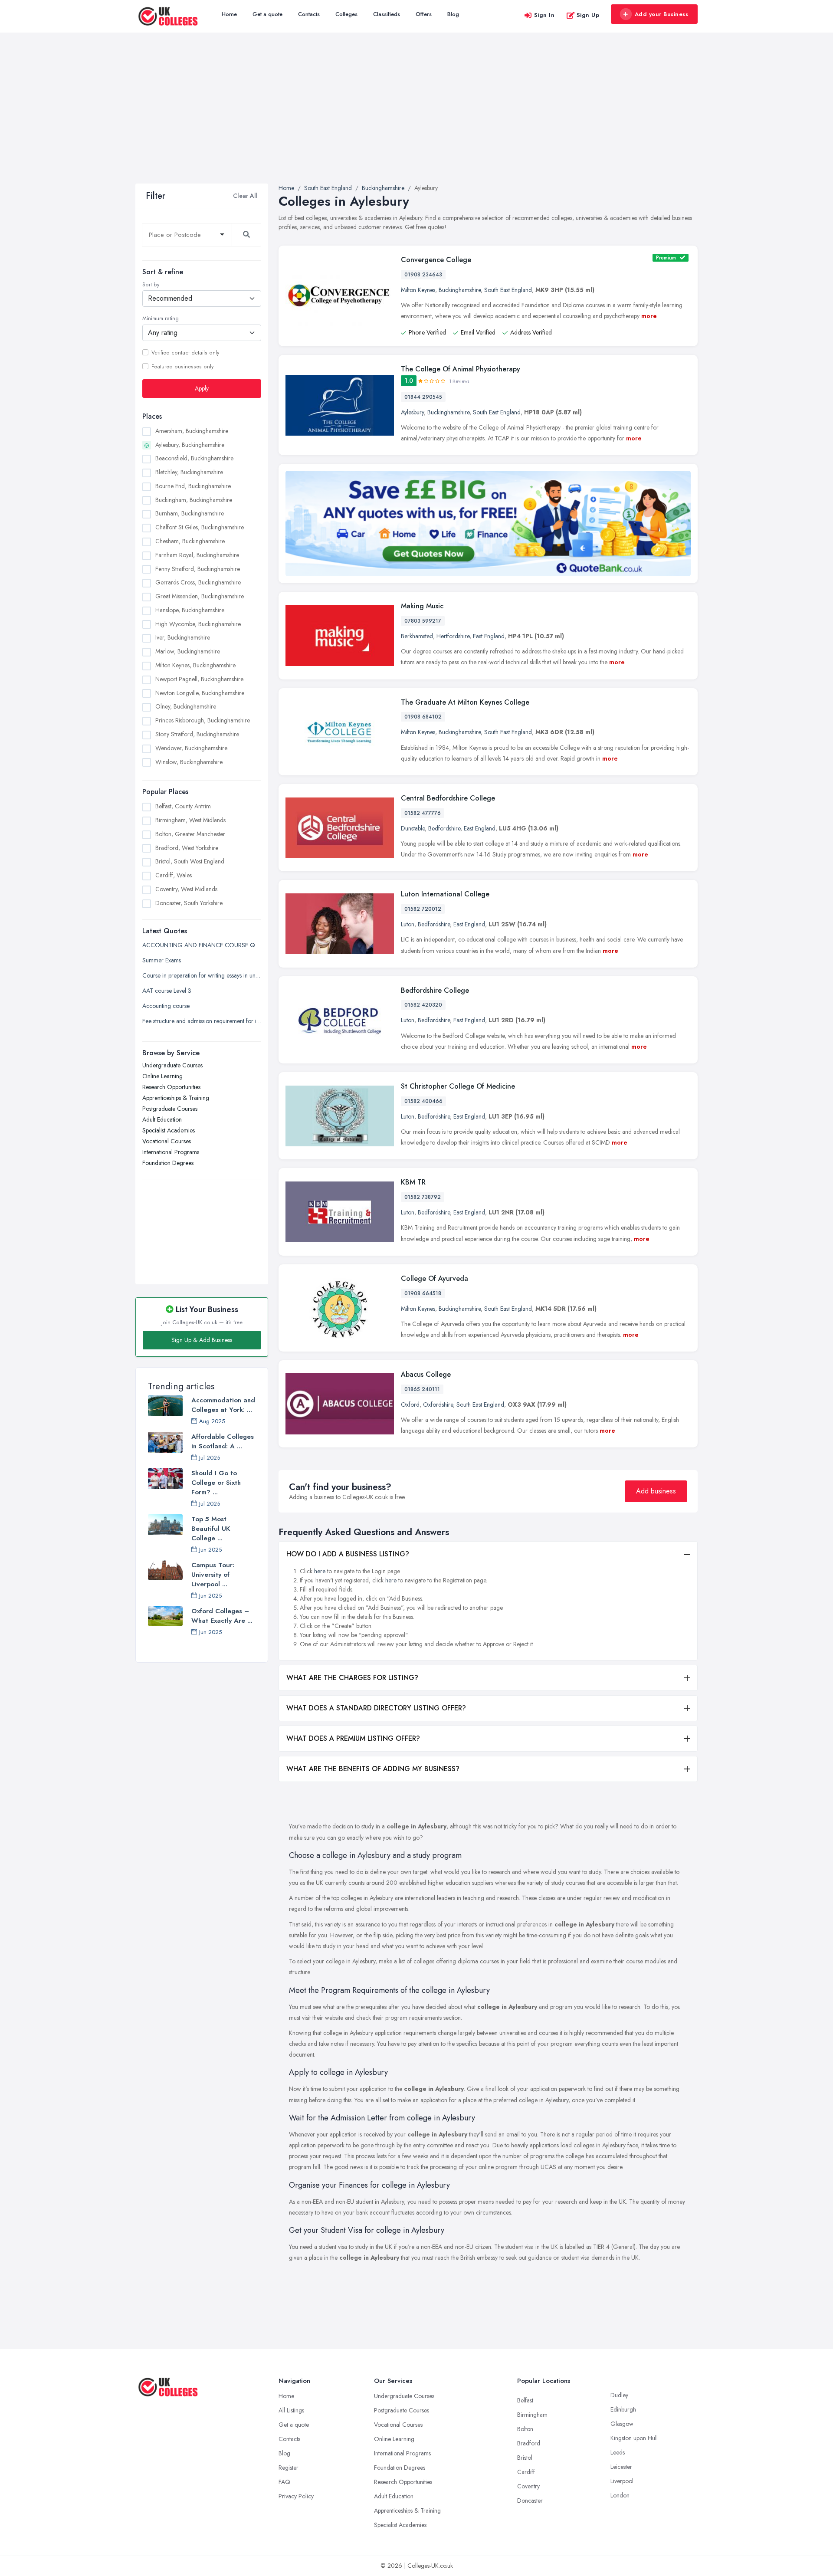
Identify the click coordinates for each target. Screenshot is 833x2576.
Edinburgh (623, 2409)
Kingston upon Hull (634, 2438)
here (320, 1571)
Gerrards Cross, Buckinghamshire (198, 582)
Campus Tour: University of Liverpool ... (213, 1575)
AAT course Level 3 (167, 991)
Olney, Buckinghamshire (186, 706)
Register (289, 2468)
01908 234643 (423, 275)
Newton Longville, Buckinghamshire (200, 692)
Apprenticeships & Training (176, 1098)
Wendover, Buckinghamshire (191, 748)
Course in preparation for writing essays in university (202, 975)
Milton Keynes (418, 290)
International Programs (171, 1152)
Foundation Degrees (168, 1163)
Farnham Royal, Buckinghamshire (197, 555)
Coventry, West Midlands (186, 889)
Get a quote (267, 14)
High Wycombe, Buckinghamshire (198, 623)
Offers (424, 14)
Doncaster (530, 2501)
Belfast (525, 2400)
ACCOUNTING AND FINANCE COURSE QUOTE (202, 945)
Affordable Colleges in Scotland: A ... (223, 1441)
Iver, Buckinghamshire (183, 637)
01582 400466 (423, 1101)
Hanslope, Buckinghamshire (190, 610)
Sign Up (588, 15)
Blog (453, 14)
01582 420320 (423, 1005)
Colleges (346, 14)
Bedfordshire (444, 828)
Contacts (309, 14)
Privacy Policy (296, 2496)
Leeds (618, 2452)
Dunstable (413, 828)
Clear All (245, 196)
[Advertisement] (416, 118)
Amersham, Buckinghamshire (192, 430)
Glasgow (622, 2424)
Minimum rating (161, 318)
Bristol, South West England (190, 861)
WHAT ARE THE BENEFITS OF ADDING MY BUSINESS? (373, 1769)
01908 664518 (423, 1293)
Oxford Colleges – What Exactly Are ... (222, 1616)
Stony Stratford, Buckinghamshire (197, 734)
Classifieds (387, 14)
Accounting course (166, 1006)
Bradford (529, 2443)
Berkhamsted (417, 636)
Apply (202, 388)
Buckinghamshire (460, 290)
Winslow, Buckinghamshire (189, 761)
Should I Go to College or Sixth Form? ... (216, 1483)
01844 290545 (423, 397)
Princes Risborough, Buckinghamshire (203, 720)
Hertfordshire (453, 636)
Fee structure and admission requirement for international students (202, 1021)
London (620, 2495)
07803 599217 (423, 621)
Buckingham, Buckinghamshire (194, 499)
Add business (656, 1491)
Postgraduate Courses (170, 1109)
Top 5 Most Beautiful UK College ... (211, 1529)
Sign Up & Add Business (202, 1340)
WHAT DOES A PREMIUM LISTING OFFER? (353, 1738)
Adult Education (162, 1119)
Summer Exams (162, 960)
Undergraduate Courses (172, 1065)
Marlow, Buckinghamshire (188, 651)
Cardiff (526, 2472)
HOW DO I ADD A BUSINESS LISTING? (348, 1554)
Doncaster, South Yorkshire (189, 902)
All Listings (291, 2410)
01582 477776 (423, 813)
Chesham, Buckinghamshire (190, 541)
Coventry (528, 2486)
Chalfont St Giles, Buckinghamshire (200, 527)
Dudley (619, 2395)
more (649, 316)
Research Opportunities (171, 1087)
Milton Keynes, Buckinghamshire (195, 665)
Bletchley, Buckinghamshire (189, 472)
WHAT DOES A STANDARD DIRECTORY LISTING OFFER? (376, 1708)
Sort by (151, 285)
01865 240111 (422, 1389)
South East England (508, 290)
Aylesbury (412, 412)
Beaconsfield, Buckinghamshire (194, 458)
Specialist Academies (169, 1130)
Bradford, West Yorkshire (187, 847)
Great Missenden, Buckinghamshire (200, 596)
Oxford (410, 1404)
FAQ (284, 2482)
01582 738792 (423, 1197)
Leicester (621, 2467)
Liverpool (622, 2481)
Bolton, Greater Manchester (190, 834)
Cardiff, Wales (174, 875)
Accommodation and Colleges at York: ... (223, 1405)
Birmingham (532, 2415)
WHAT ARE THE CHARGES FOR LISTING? (352, 1678)
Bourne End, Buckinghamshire (193, 486)
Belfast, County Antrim (183, 806)
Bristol (525, 2458)
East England (489, 636)
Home (229, 14)
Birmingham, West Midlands (190, 820)
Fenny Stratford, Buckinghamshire (198, 568)
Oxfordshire (438, 1404)
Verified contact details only (185, 352)
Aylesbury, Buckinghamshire (190, 444)
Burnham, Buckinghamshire (190, 513)
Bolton (525, 2429)
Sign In (544, 15)
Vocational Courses (167, 1141)
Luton (408, 924)
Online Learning (162, 1076)
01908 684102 (423, 717)
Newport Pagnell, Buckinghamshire (199, 679)
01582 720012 (423, 909)
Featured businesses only (182, 366)
